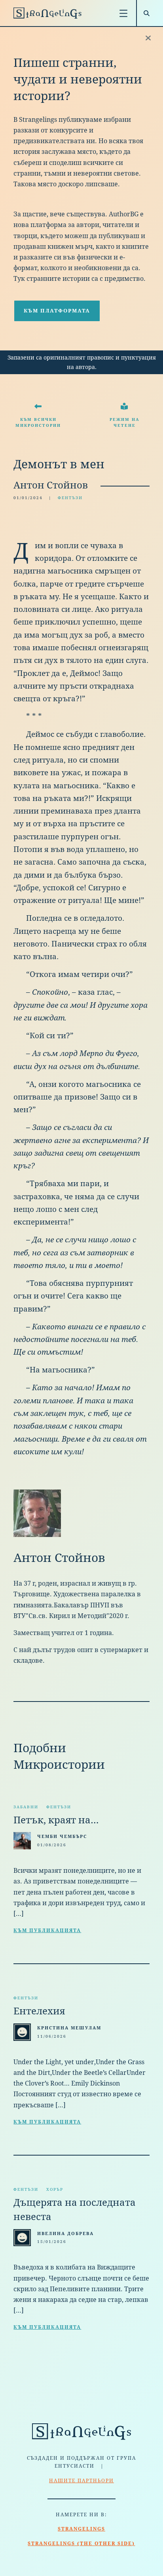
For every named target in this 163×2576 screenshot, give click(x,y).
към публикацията (47, 1931)
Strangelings (81, 2529)
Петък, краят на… (56, 1820)
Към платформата (57, 311)
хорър (55, 2189)
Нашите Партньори (81, 2481)
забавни (26, 1807)
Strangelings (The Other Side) (81, 2544)
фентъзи (70, 498)
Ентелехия (39, 2011)
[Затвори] (148, 38)
